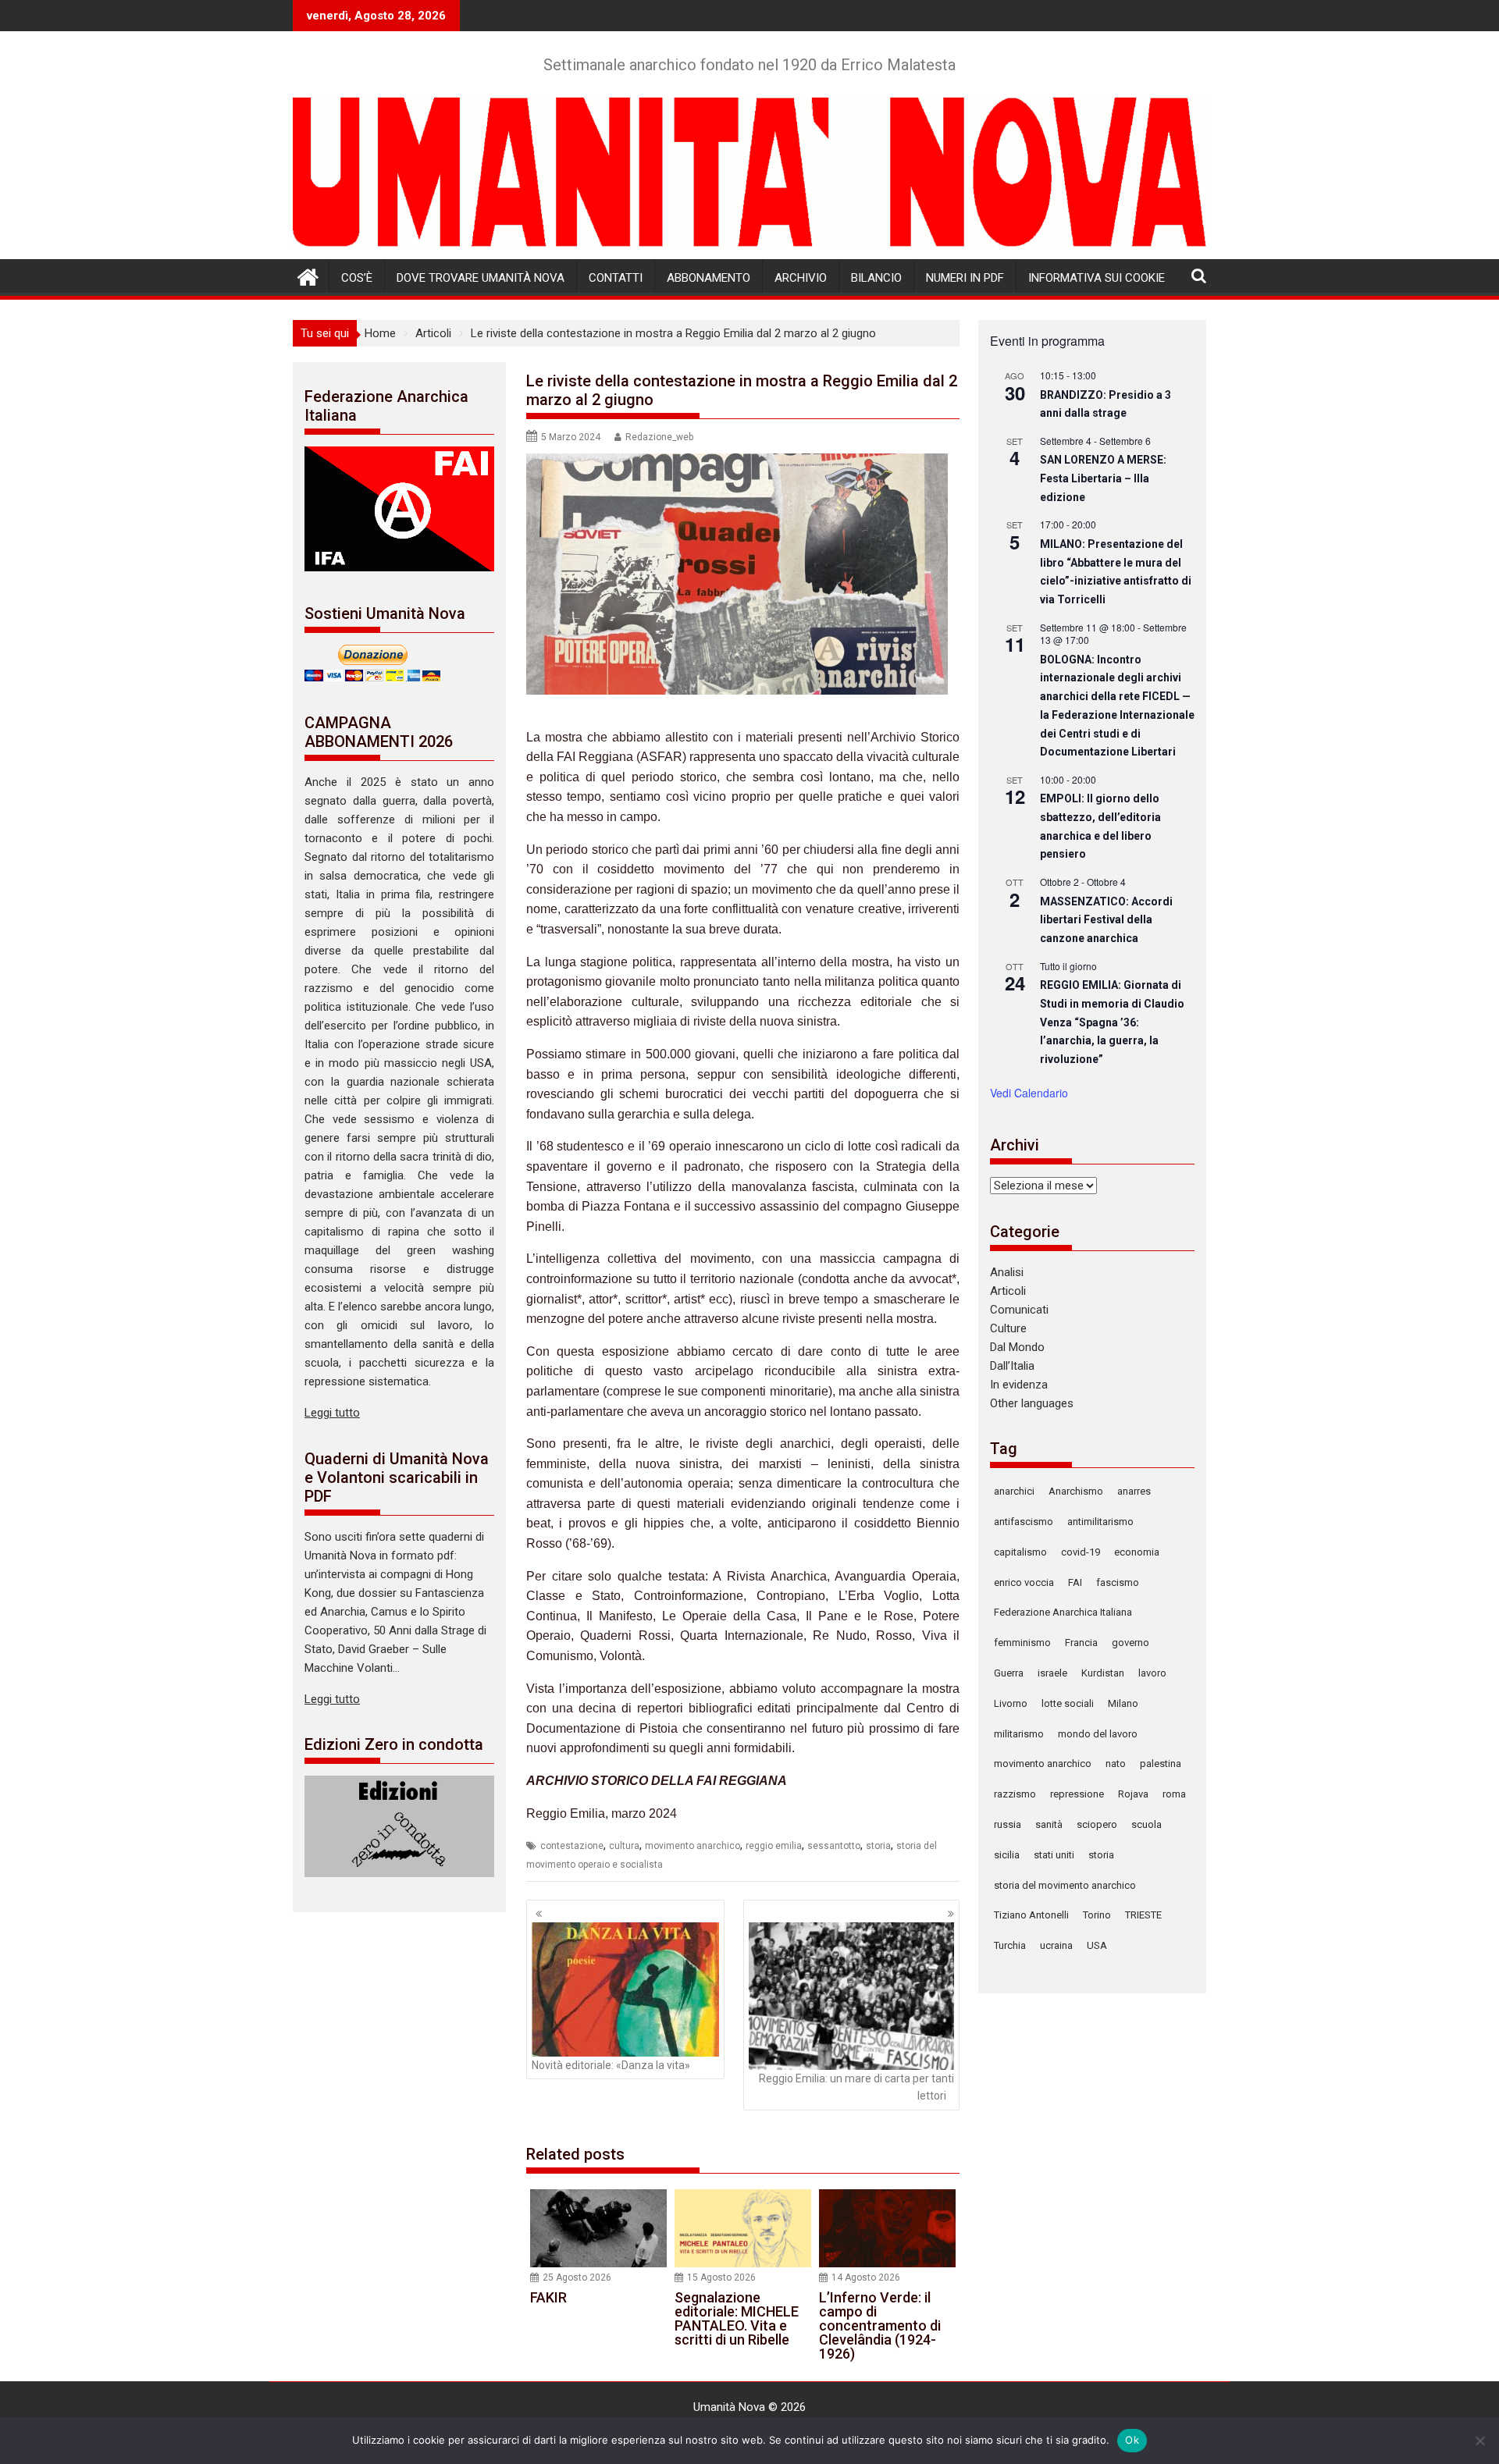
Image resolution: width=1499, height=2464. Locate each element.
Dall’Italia (1012, 1366)
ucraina (1056, 1945)
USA (1097, 1945)
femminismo (1022, 1643)
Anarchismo (1076, 1491)
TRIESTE (1143, 1915)
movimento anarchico (693, 1846)
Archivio (801, 278)
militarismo (1019, 1734)
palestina (1161, 1764)
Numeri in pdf (965, 278)
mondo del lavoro (1098, 1734)
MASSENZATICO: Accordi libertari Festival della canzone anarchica (1106, 920)
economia (1137, 1552)
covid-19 (1081, 1552)
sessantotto (834, 1846)
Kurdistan (1103, 1673)
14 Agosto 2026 (866, 2277)
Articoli (1008, 1291)
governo (1130, 1643)
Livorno (1011, 1703)
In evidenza (1019, 1385)
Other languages (1032, 1403)
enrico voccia (1024, 1582)
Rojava (1133, 1794)
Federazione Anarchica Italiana (1063, 1612)
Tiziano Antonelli (1031, 1915)
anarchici (1014, 1491)
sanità (1049, 1824)
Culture (1008, 1328)
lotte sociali (1068, 1703)
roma (1174, 1794)
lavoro (1152, 1673)
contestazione (572, 1846)
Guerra (1009, 1673)
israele (1052, 1673)
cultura (624, 1846)
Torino (1097, 1915)
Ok (1132, 2440)
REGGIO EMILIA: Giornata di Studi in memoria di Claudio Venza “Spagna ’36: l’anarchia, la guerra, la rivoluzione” (1112, 1022)
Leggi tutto (332, 1413)
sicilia (1007, 1855)
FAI (1075, 1582)
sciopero (1097, 1824)
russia (1008, 1824)
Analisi (1007, 1272)
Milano (1123, 1703)
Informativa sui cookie (1097, 278)
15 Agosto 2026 (721, 2277)
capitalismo (1020, 1552)
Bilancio (876, 278)
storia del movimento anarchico (1065, 1885)
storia (878, 1846)
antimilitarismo (1100, 1522)
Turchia (1010, 1945)
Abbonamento (709, 278)
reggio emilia (774, 1846)
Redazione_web (659, 437)
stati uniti (1054, 1855)
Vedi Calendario (1029, 1093)
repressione (1077, 1794)
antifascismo (1024, 1522)
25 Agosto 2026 (577, 2277)
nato (1116, 1764)
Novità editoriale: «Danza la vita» (611, 2065)
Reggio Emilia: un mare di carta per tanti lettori (856, 2087)
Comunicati (1019, 1310)
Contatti (616, 278)
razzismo (1015, 1794)
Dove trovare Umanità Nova (481, 278)
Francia (1081, 1643)
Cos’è (357, 278)
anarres (1134, 1491)
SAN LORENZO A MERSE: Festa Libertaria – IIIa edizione (1103, 478)
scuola (1147, 1824)
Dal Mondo (1017, 1347)
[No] (1479, 2441)
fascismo (1118, 1582)
